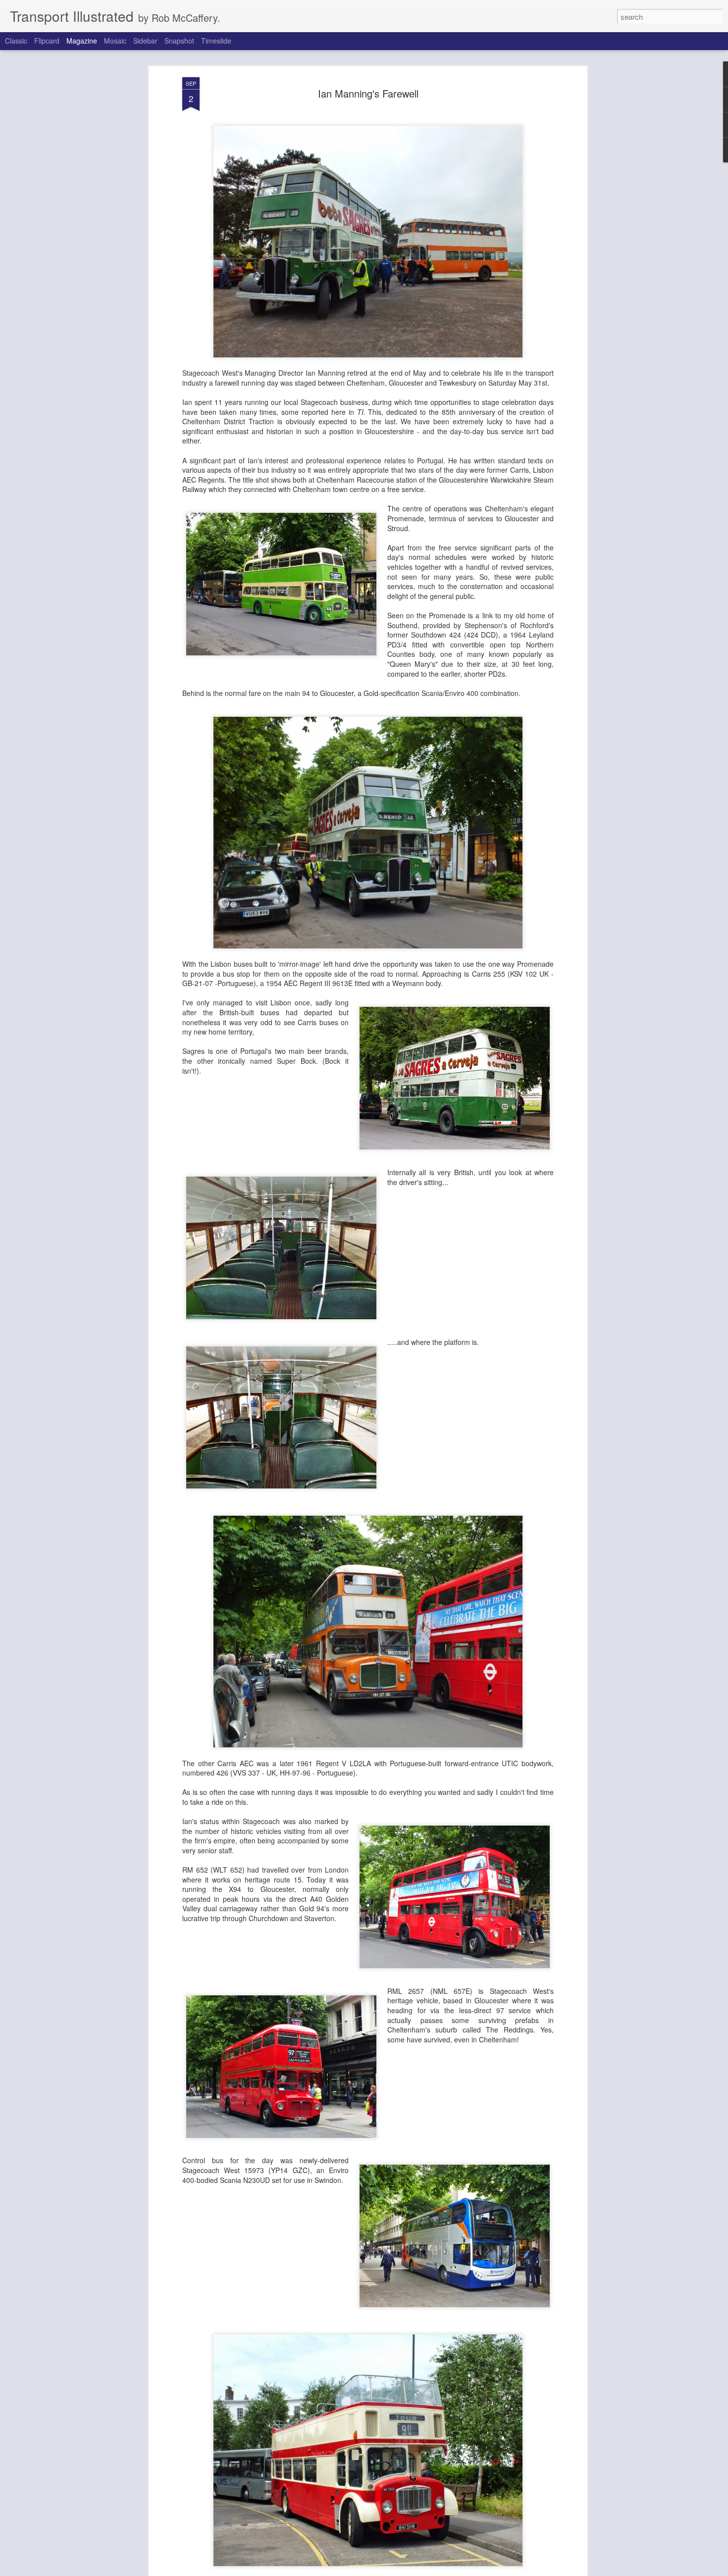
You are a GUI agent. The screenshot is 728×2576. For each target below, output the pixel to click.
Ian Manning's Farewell (368, 93)
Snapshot (179, 41)
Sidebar (145, 41)
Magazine (82, 41)
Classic (16, 41)
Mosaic (115, 41)
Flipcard (47, 41)
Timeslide (216, 41)
